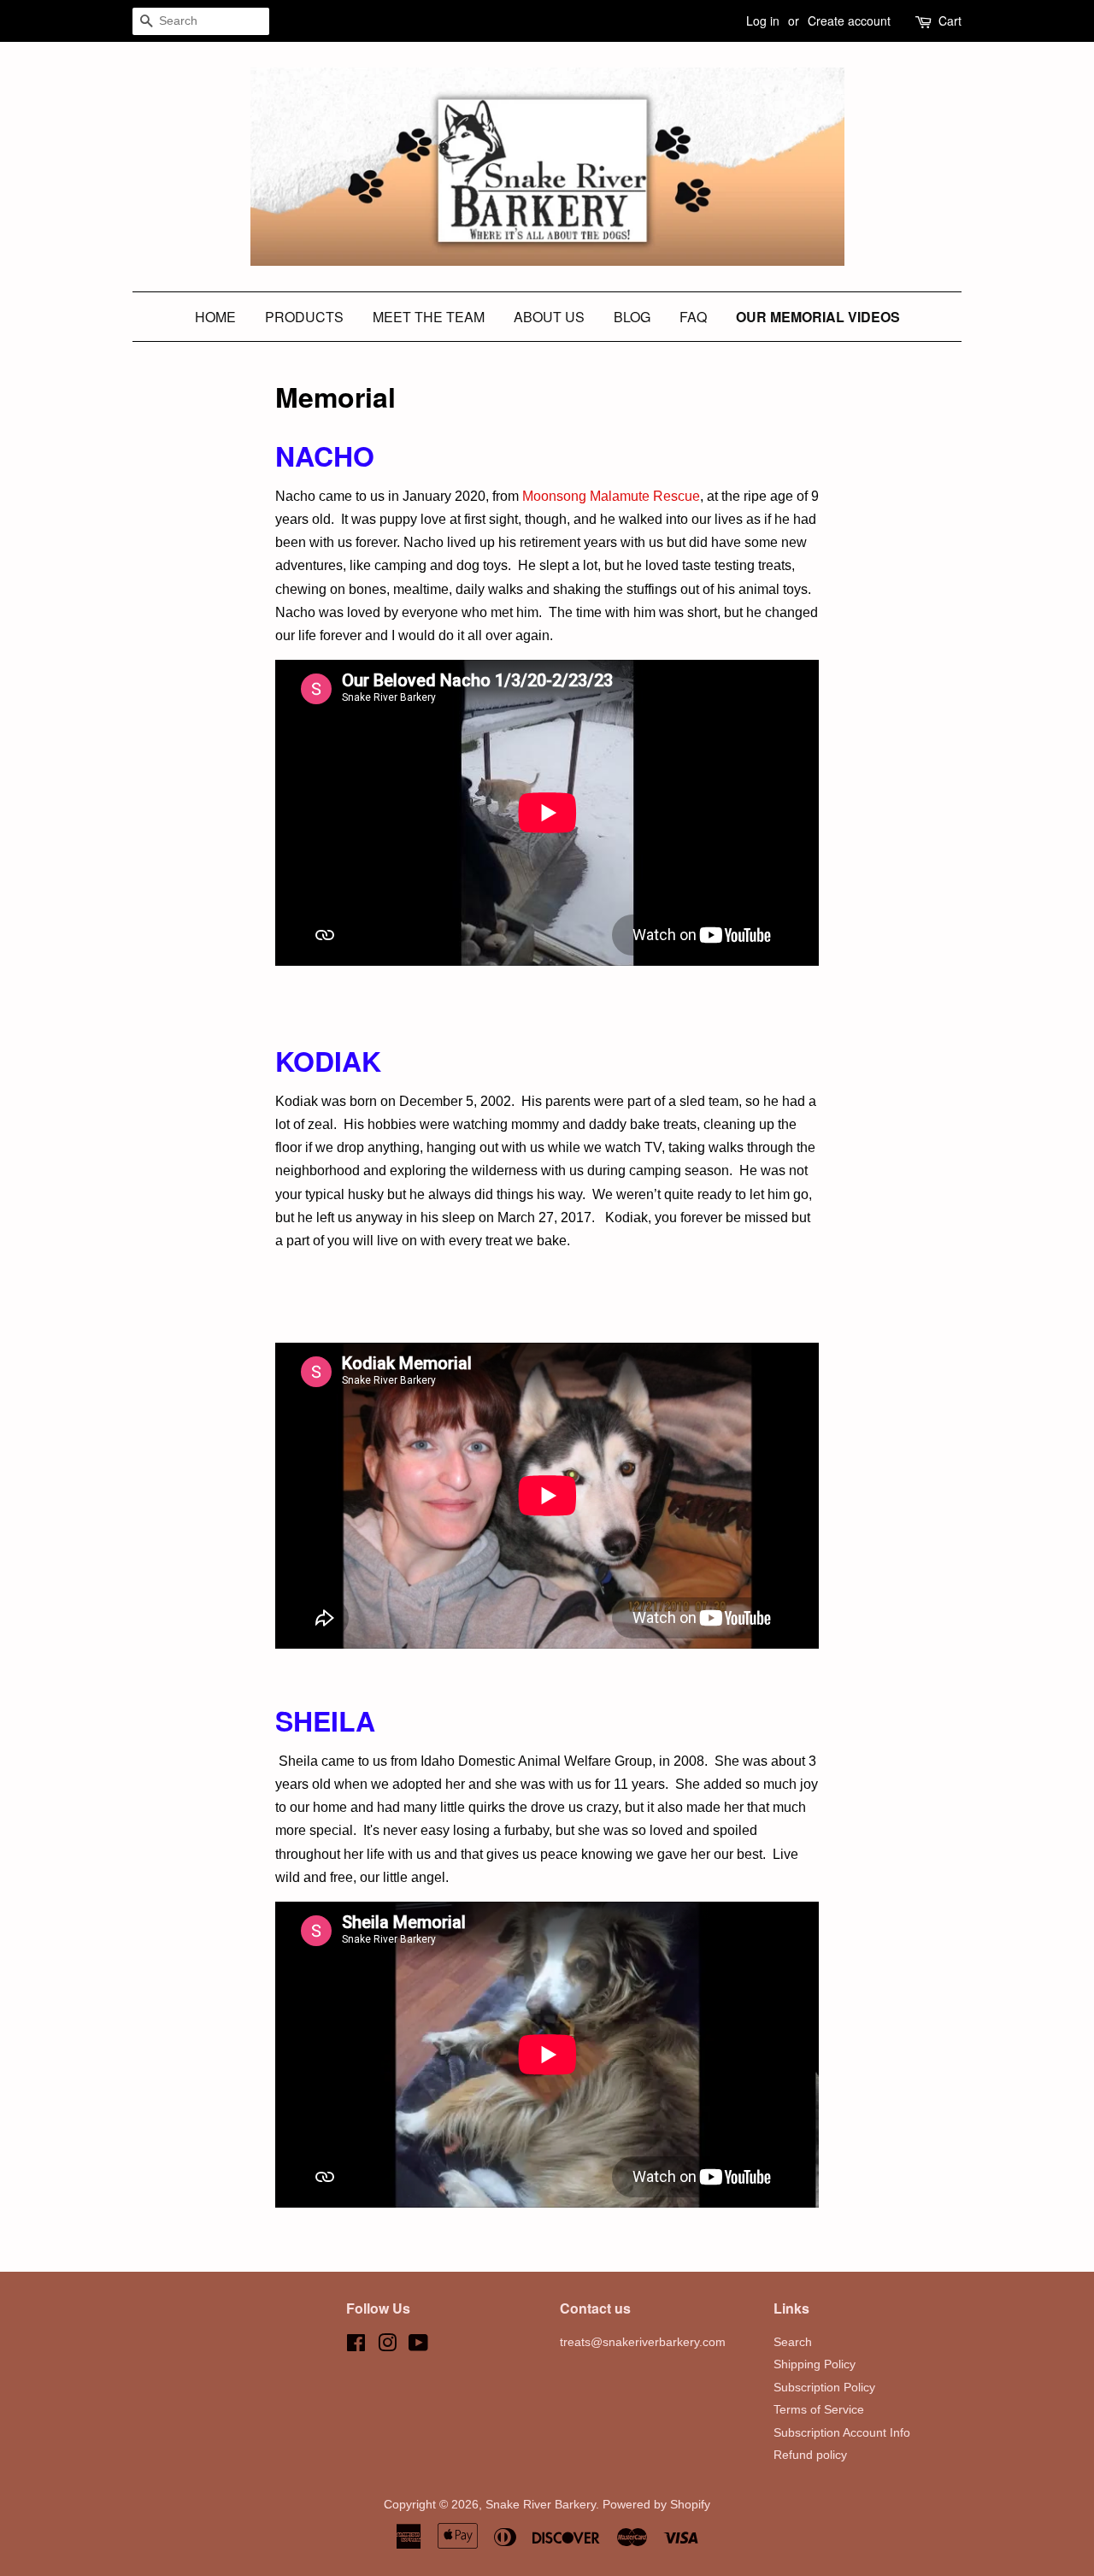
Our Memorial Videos (818, 317)
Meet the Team (429, 317)
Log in (763, 21)
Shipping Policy (815, 2364)
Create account (849, 21)
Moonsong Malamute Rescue (611, 496)
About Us (549, 317)
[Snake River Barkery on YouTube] (418, 2347)
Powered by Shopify (656, 2505)
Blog (632, 317)
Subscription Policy (824, 2388)
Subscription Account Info (842, 2433)
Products (304, 317)
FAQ (693, 317)
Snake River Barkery (541, 2505)
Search (793, 2342)
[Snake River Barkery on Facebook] (356, 2347)
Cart (950, 21)
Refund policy (810, 2455)
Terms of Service (819, 2410)
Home (215, 317)
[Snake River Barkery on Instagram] (387, 2347)
